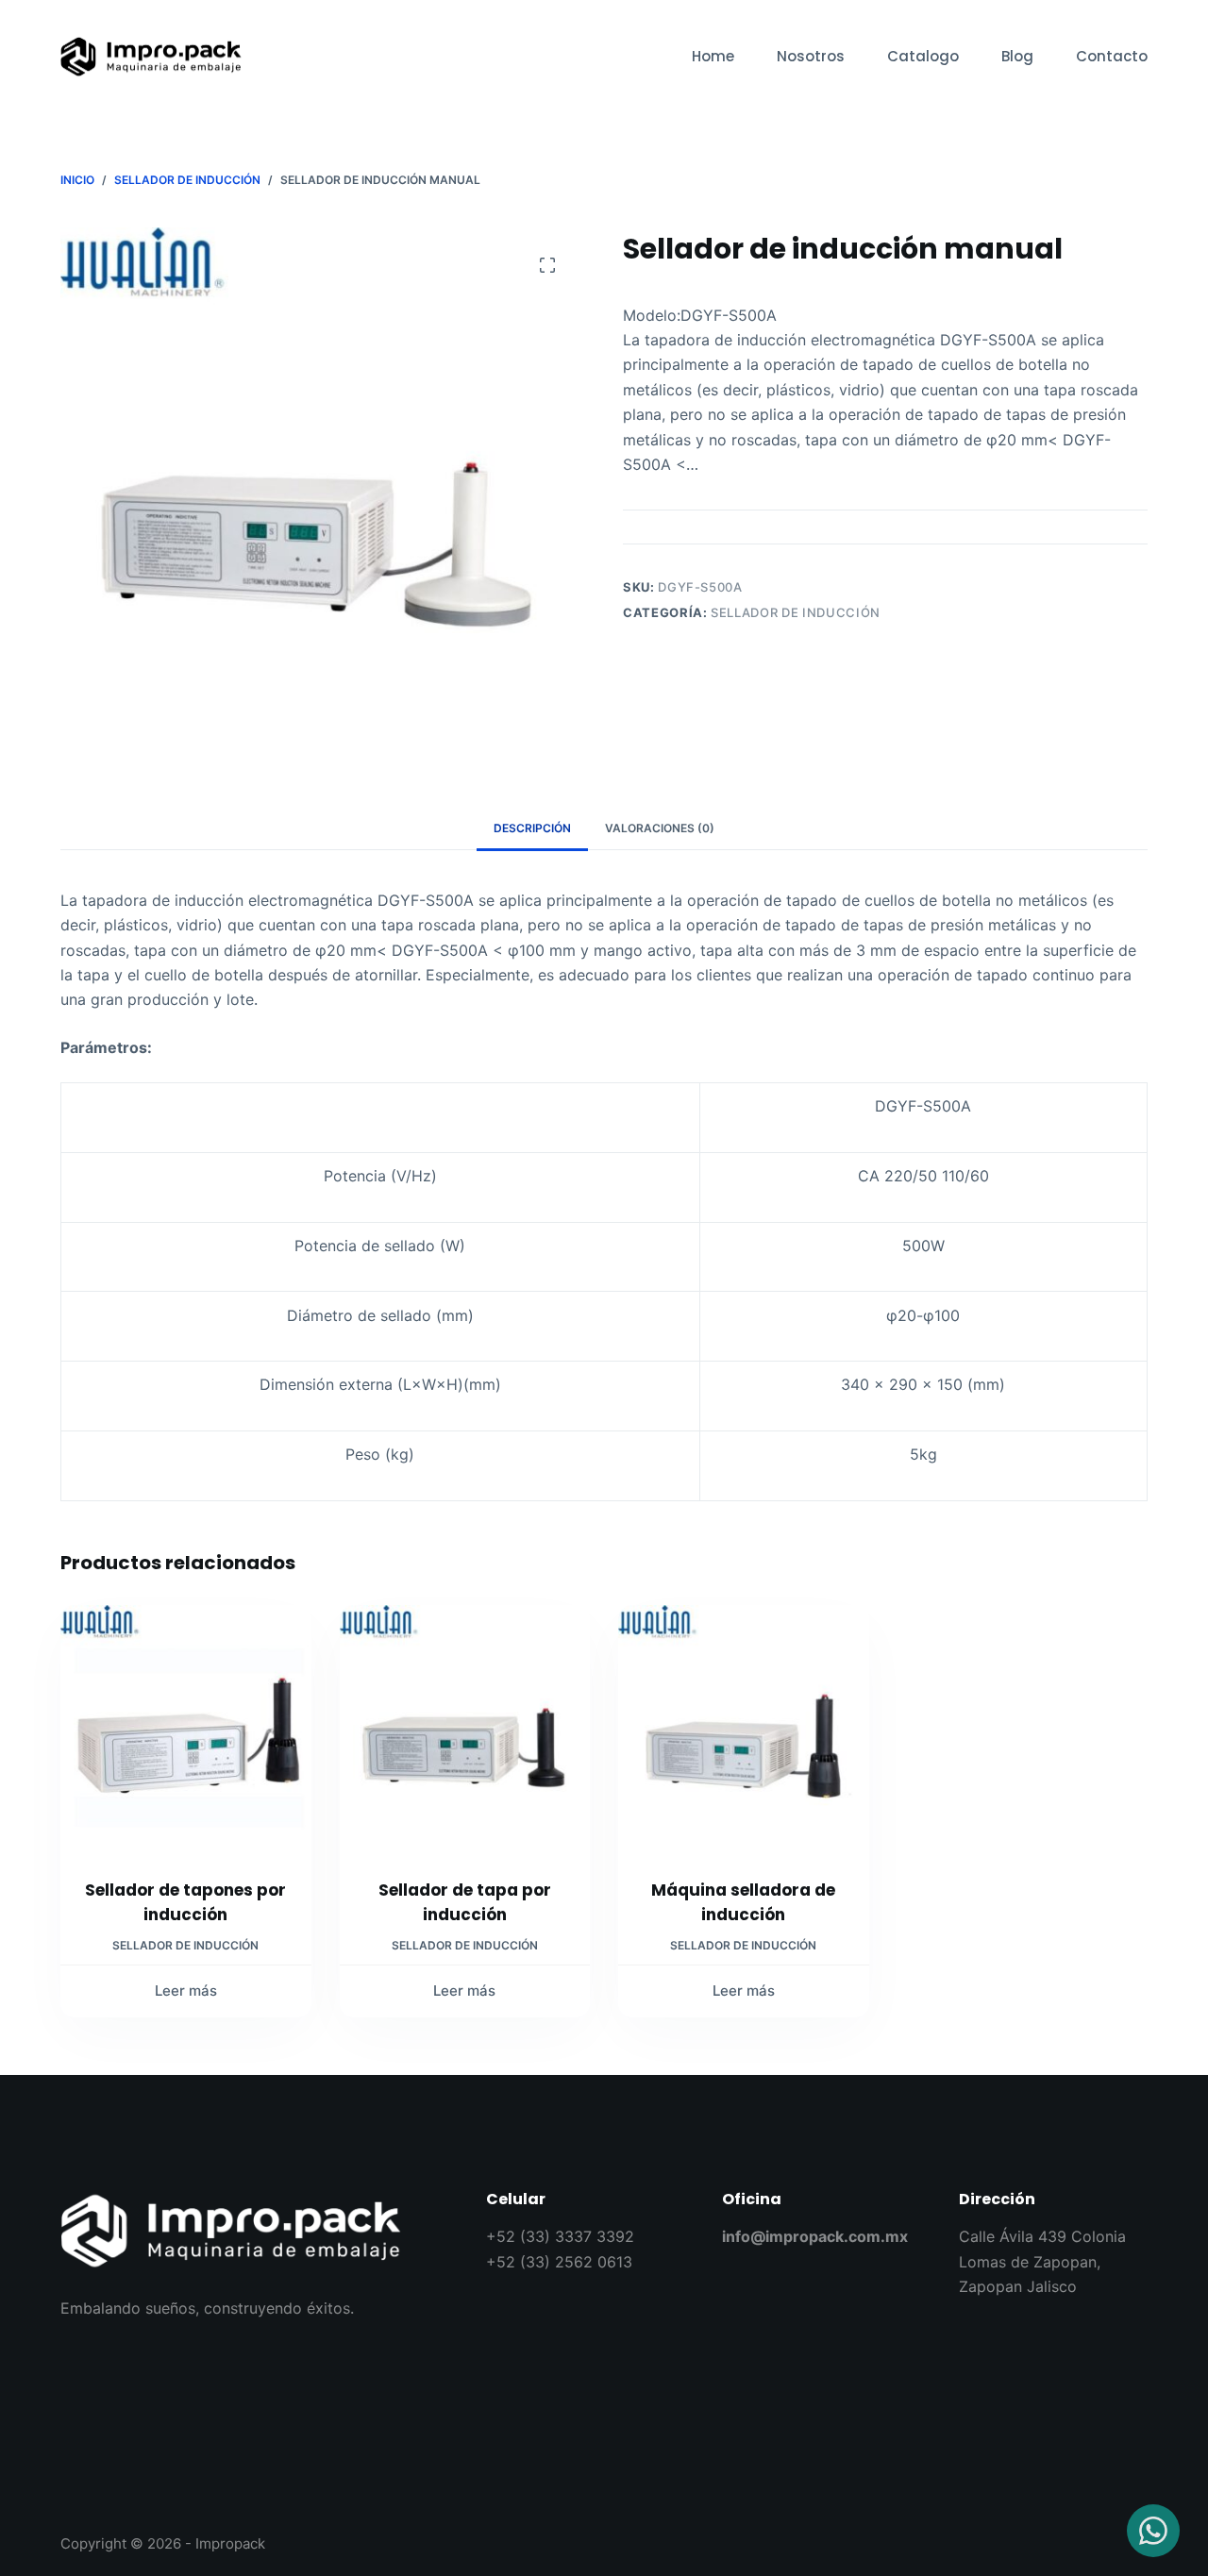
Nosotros (811, 56)
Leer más (186, 1991)
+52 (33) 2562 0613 (559, 2262)
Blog (1017, 56)
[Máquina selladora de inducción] (744, 1731)
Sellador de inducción (796, 612)
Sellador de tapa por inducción (465, 1902)
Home (713, 56)
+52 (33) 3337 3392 (560, 2236)
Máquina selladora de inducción (743, 1902)
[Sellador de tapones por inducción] (186, 1731)
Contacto (1112, 56)
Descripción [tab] (532, 828)
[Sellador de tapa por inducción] (465, 1731)
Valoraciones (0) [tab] (660, 828)
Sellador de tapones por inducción (185, 1902)
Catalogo (923, 56)
